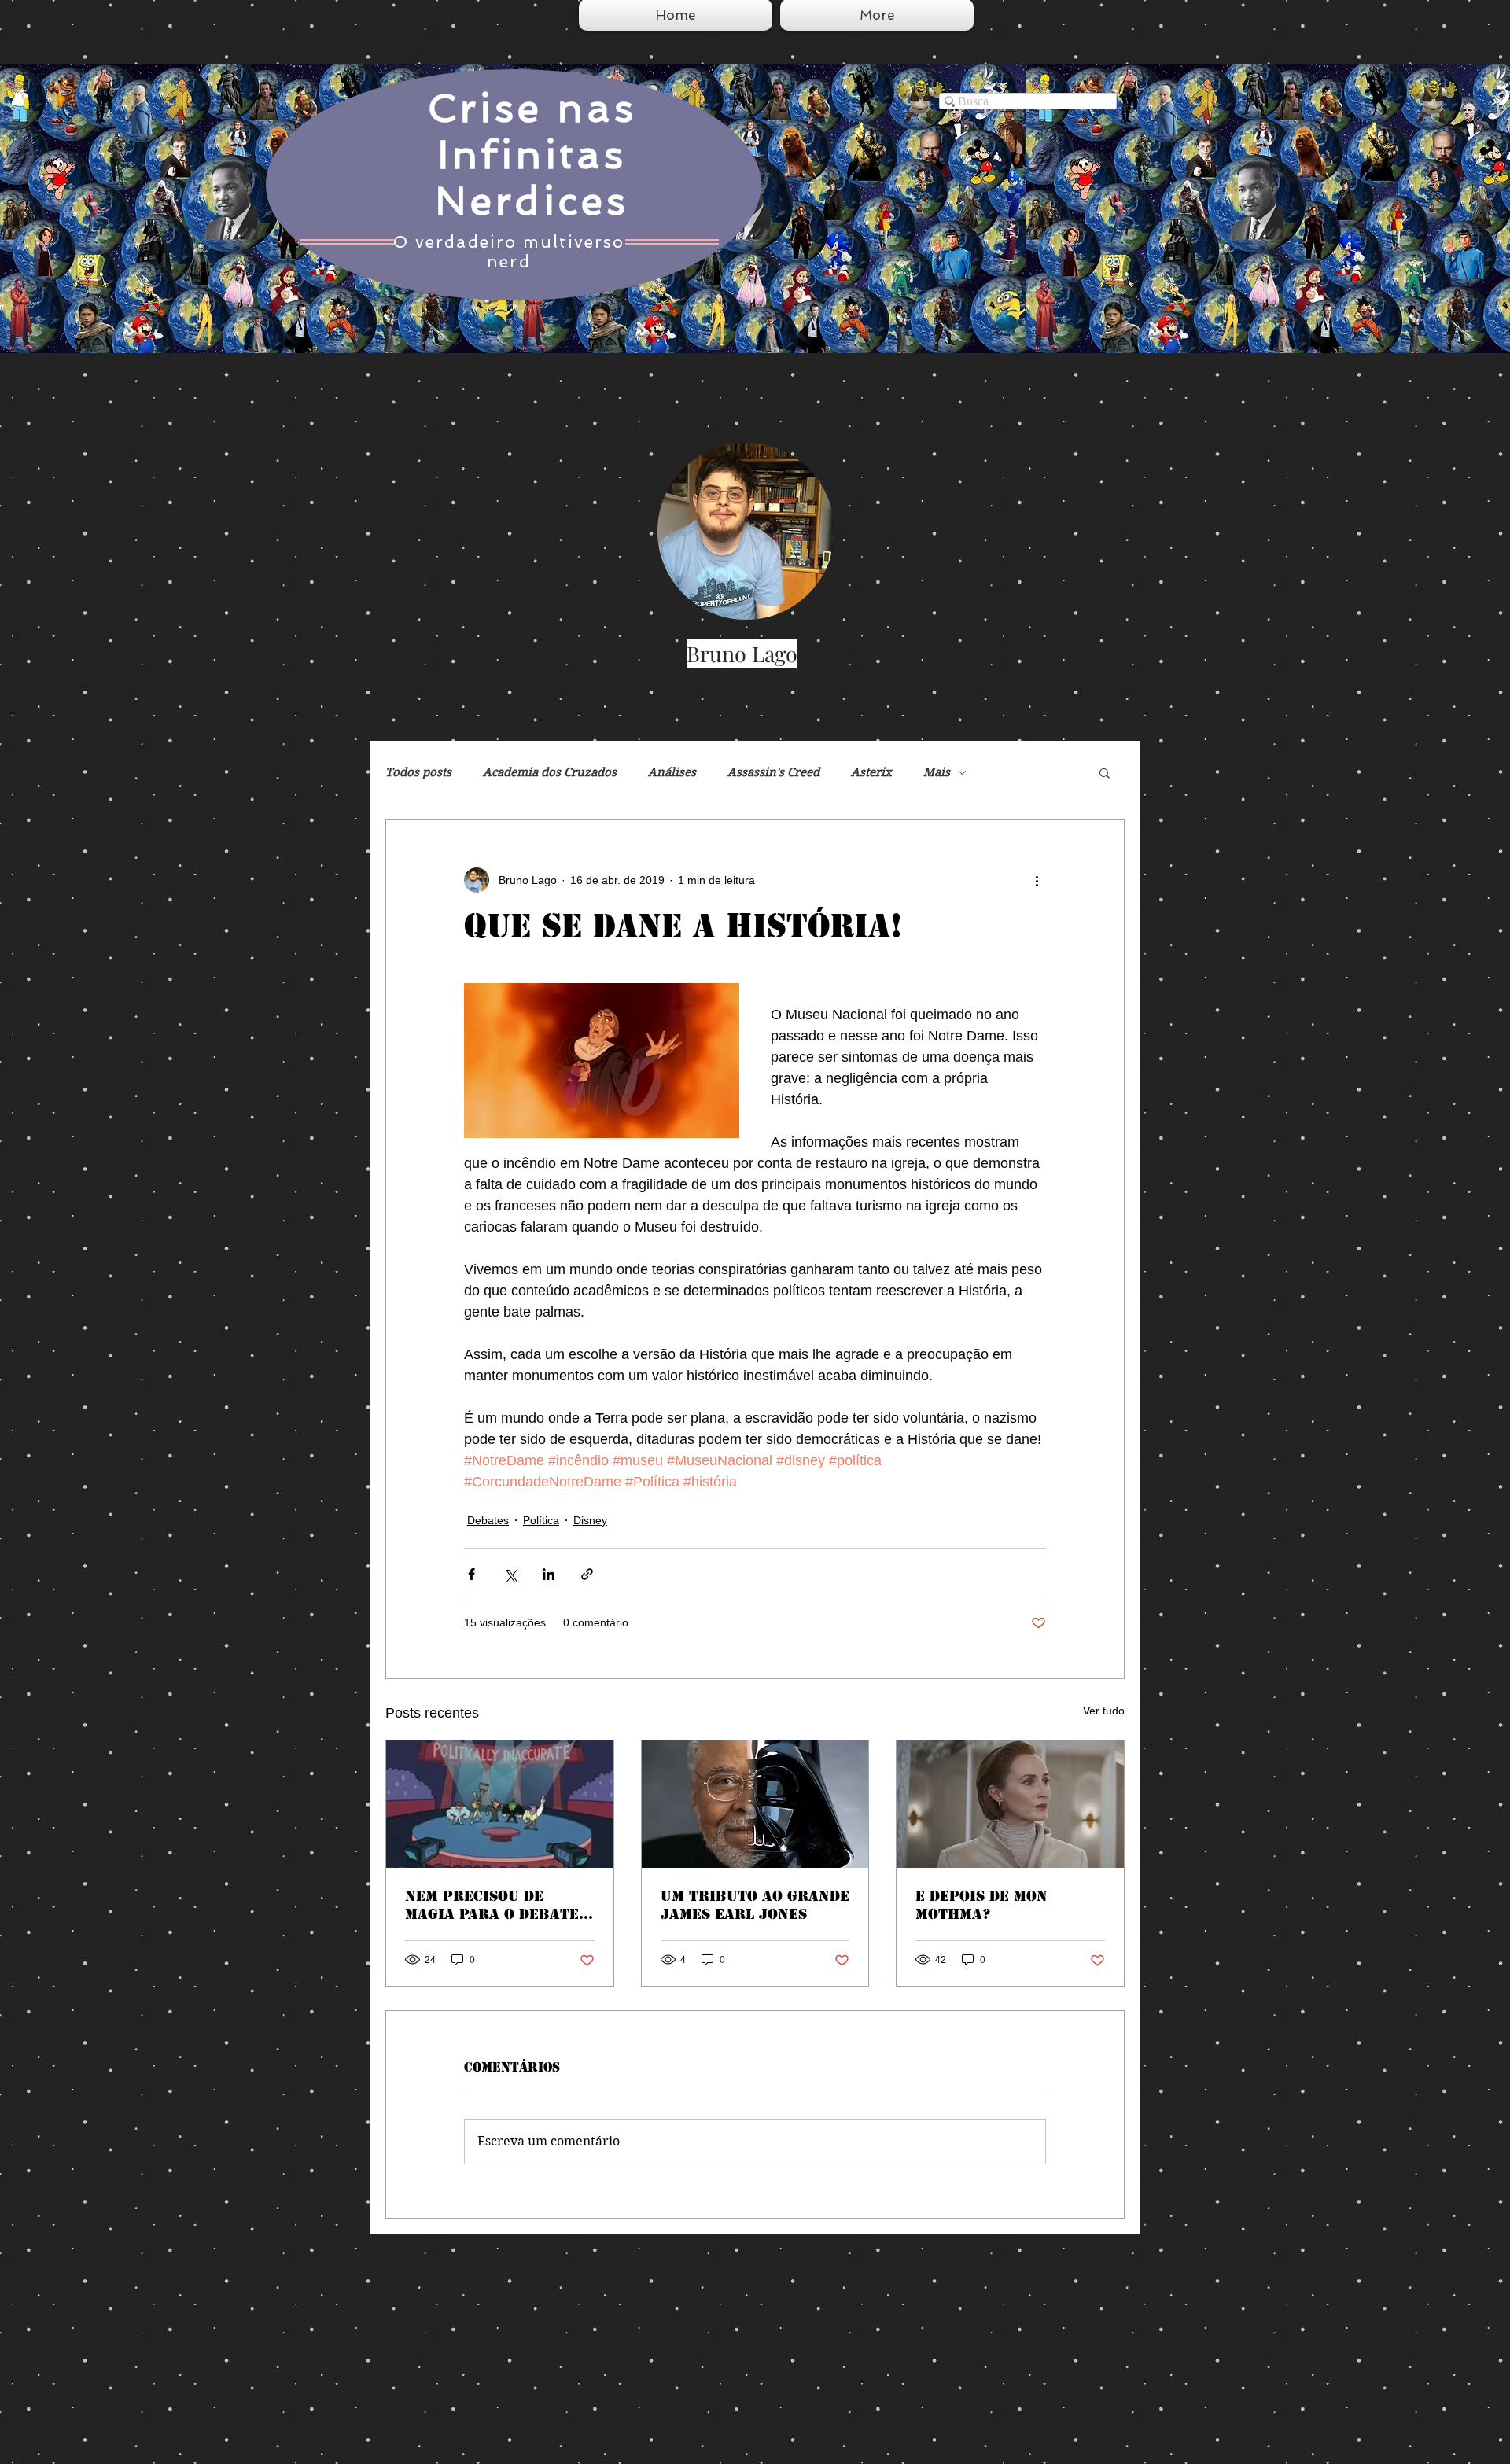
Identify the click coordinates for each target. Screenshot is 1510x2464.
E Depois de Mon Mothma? (981, 1905)
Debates (488, 1520)
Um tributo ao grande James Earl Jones (755, 1905)
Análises (672, 772)
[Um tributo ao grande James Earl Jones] (755, 1804)
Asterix (871, 772)
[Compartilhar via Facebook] (471, 1574)
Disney (590, 1520)
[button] (1105, 772)
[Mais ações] (1037, 880)
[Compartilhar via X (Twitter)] (510, 1574)
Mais (937, 772)
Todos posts (418, 772)
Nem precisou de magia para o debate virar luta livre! (492, 1905)
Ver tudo (1104, 1711)
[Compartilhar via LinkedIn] (549, 1574)
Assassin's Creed (773, 772)
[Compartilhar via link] (587, 1574)
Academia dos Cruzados (550, 772)
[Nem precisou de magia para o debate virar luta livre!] (500, 1804)
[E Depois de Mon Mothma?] (1010, 1804)
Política (541, 1520)
